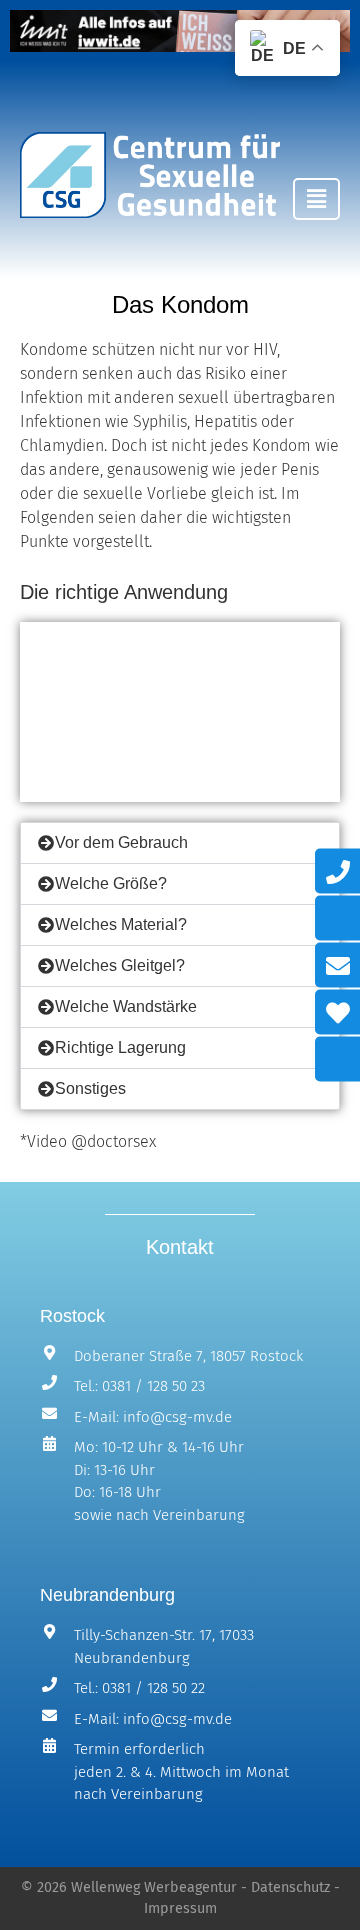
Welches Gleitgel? (120, 965)
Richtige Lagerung (120, 1047)
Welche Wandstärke (126, 1006)
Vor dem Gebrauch (121, 842)
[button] (316, 199)
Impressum (180, 1908)
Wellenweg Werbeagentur (154, 1887)
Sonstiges (90, 1088)
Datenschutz (290, 1887)
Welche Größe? (111, 883)
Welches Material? (121, 924)
